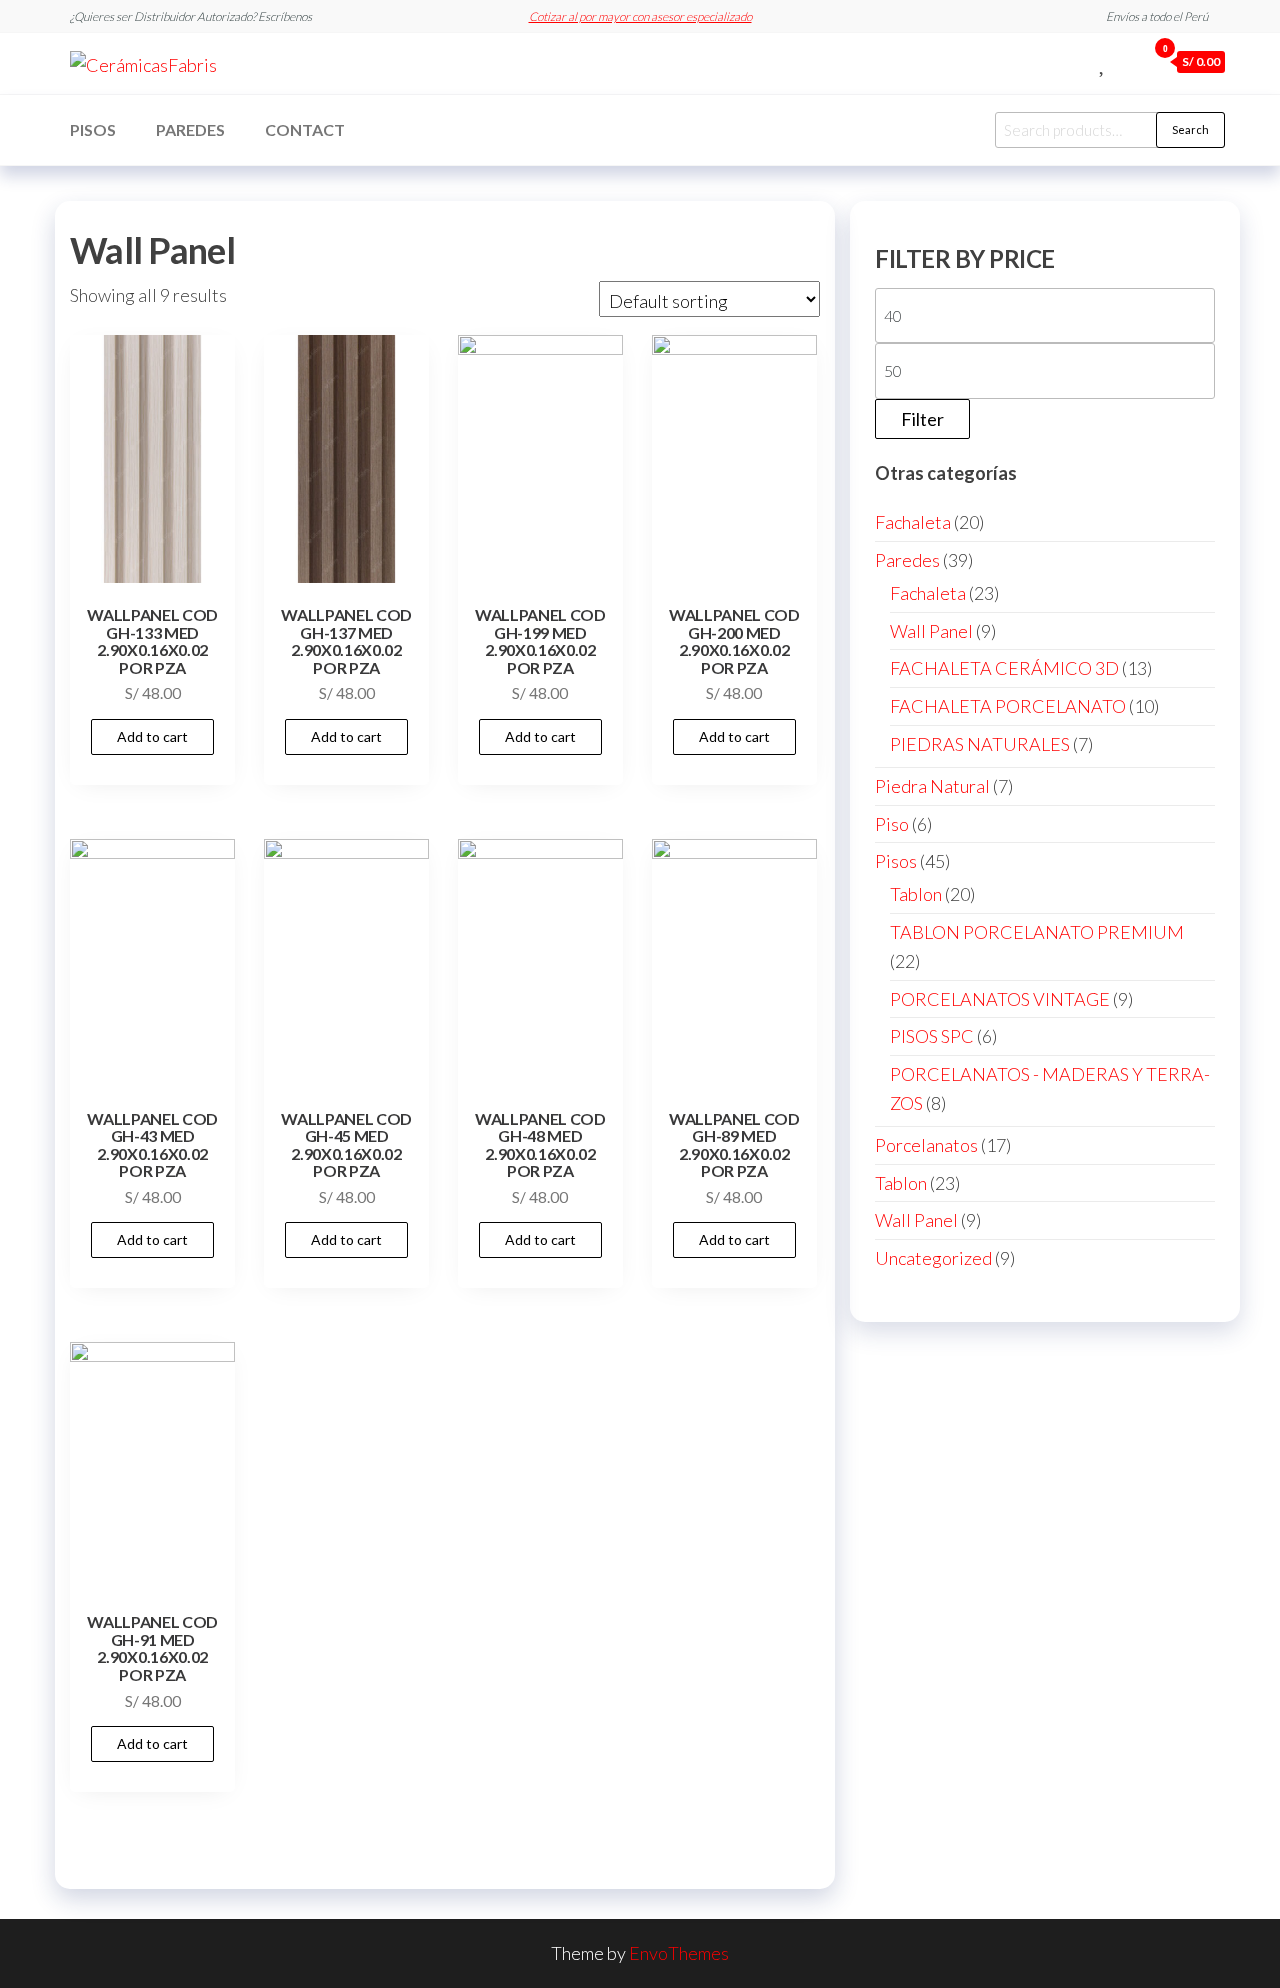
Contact (305, 129)
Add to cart (152, 736)
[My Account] (1126, 61)
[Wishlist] (1103, 61)
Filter (922, 419)
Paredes (190, 129)
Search (1190, 129)
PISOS (93, 129)
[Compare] (1081, 61)
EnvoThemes (679, 1953)
